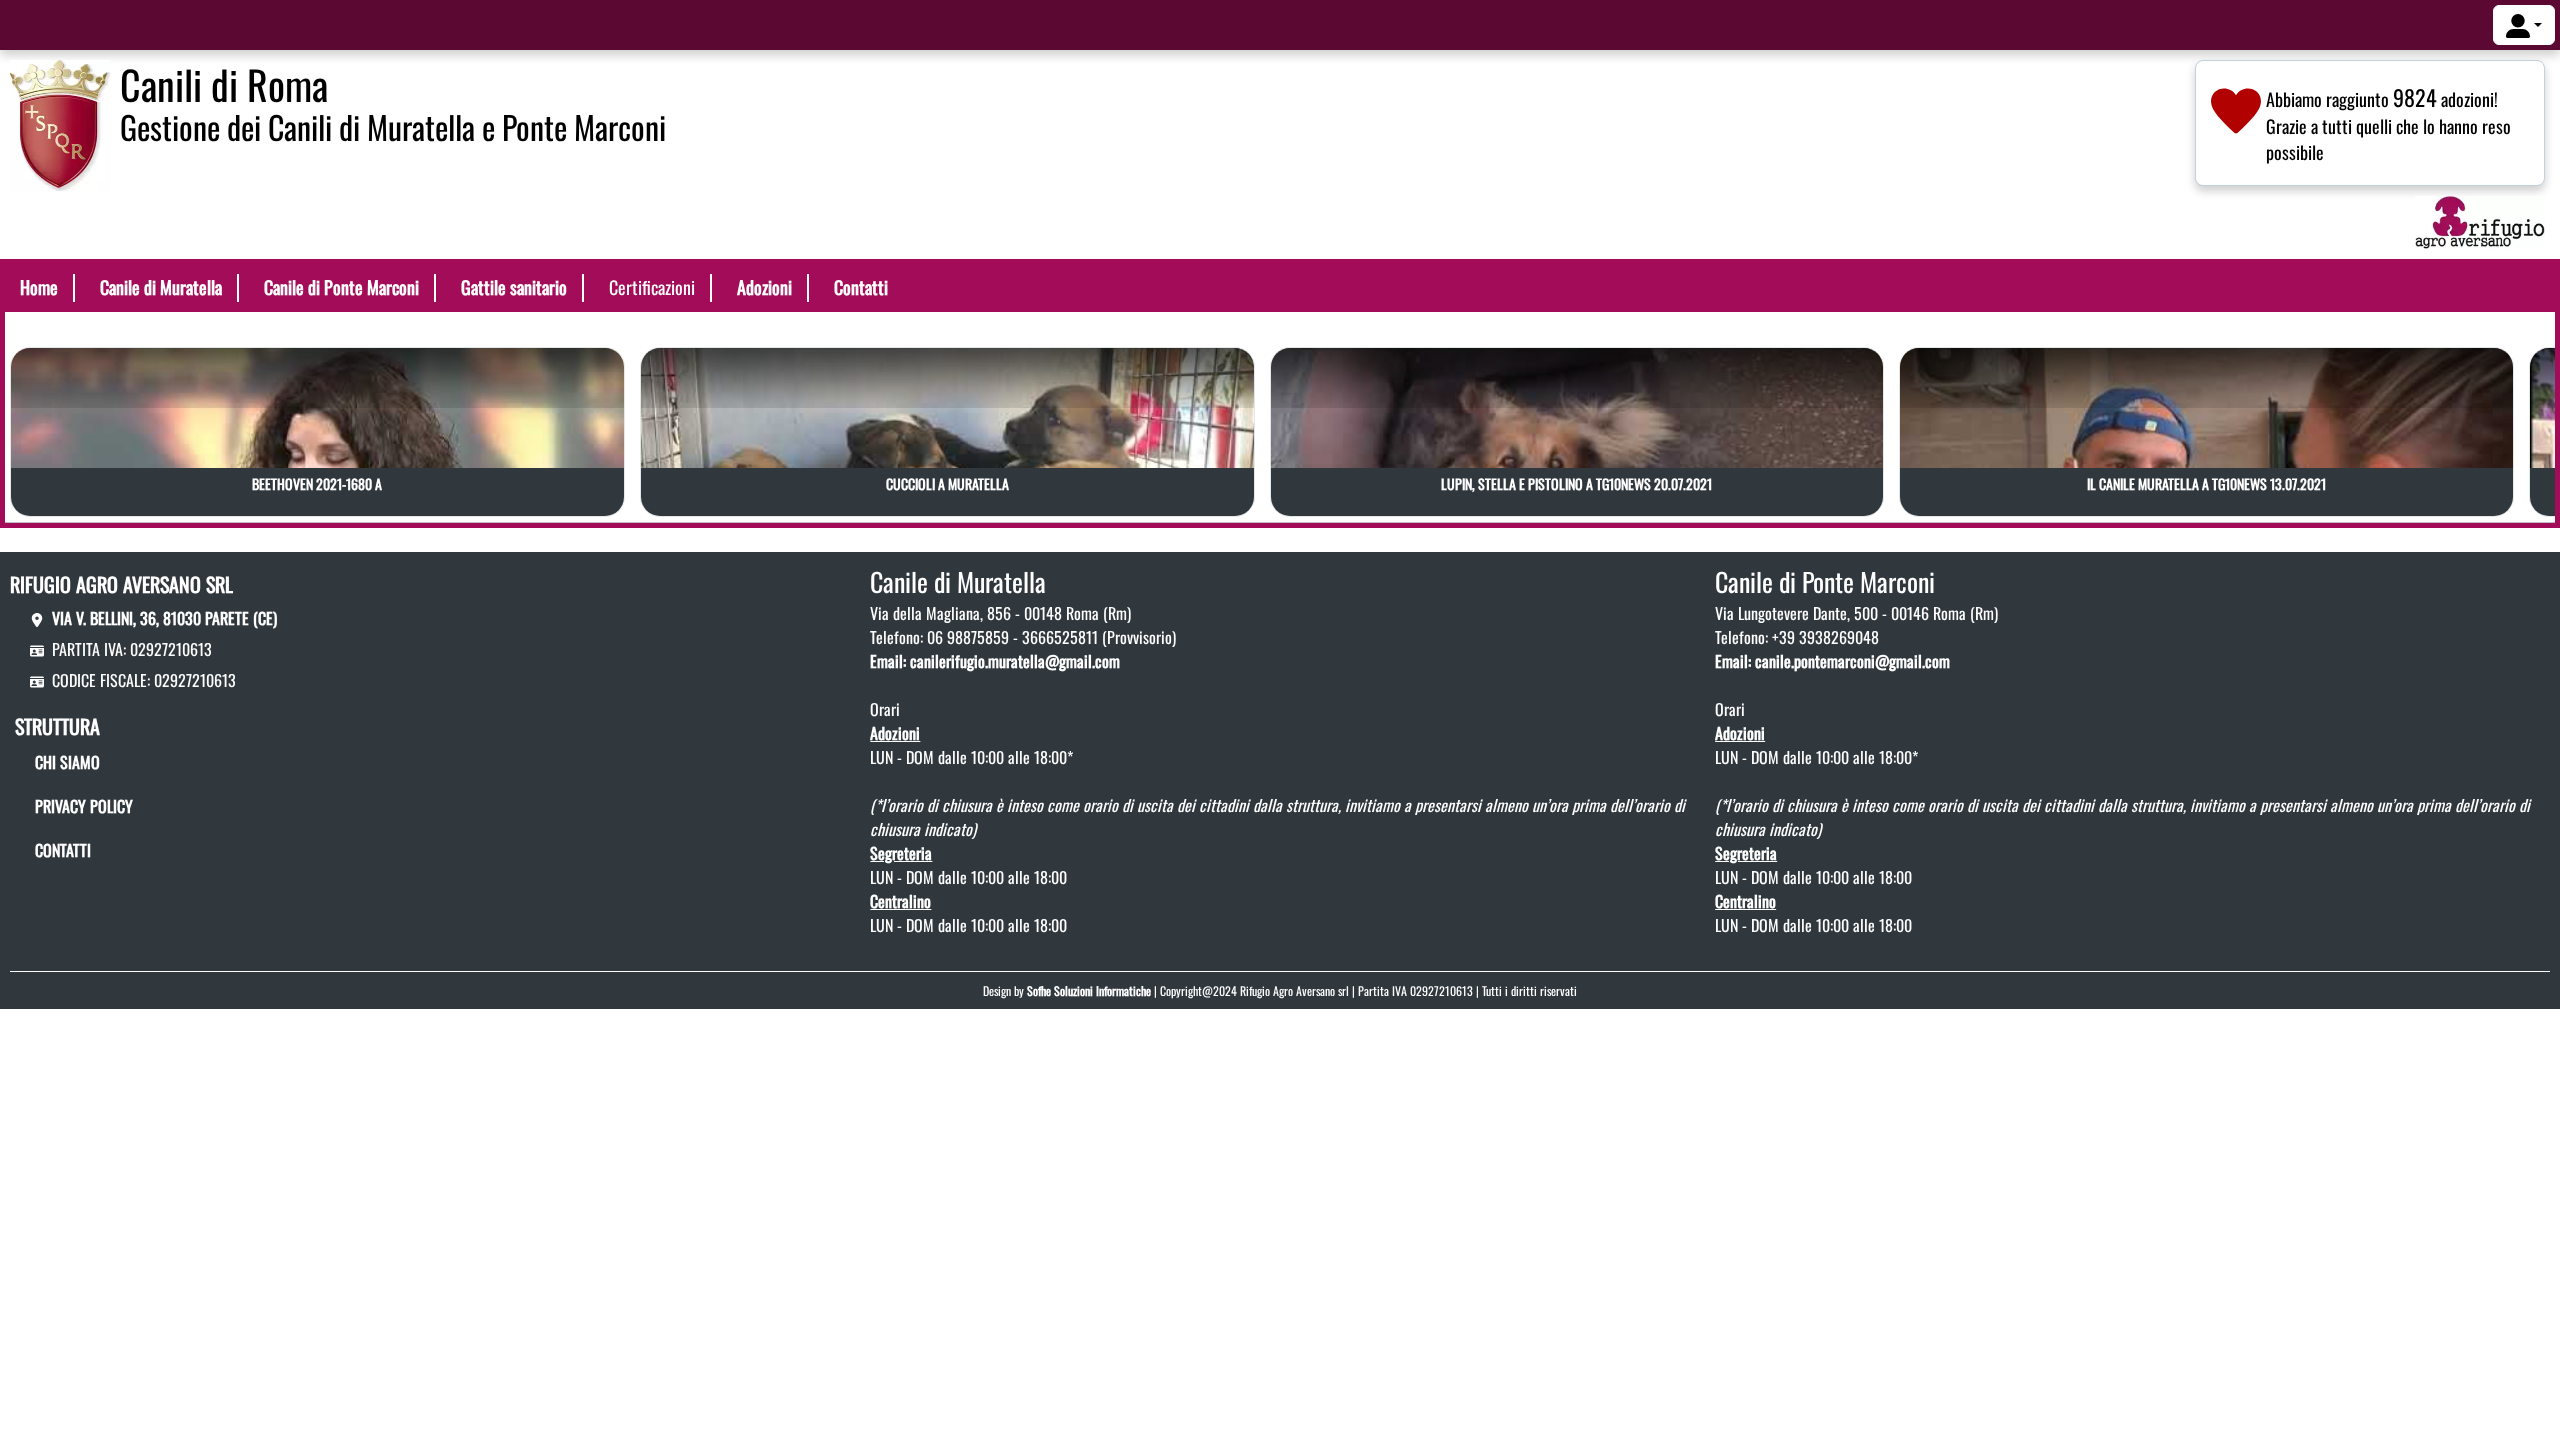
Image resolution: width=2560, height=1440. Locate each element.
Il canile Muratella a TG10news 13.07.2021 (2206, 483)
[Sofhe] (60, 123)
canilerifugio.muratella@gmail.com (1015, 661)
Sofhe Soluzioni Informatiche (1089, 990)
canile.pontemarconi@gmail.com (1852, 661)
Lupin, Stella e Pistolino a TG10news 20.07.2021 (1576, 483)
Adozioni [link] (764, 287)
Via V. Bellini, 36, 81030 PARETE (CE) (164, 618)
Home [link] (39, 287)
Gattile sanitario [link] (514, 287)
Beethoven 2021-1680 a (317, 483)
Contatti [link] (861, 287)
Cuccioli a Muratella (947, 483)
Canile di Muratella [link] (161, 287)
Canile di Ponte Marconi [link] (341, 287)
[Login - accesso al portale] (2524, 25)
